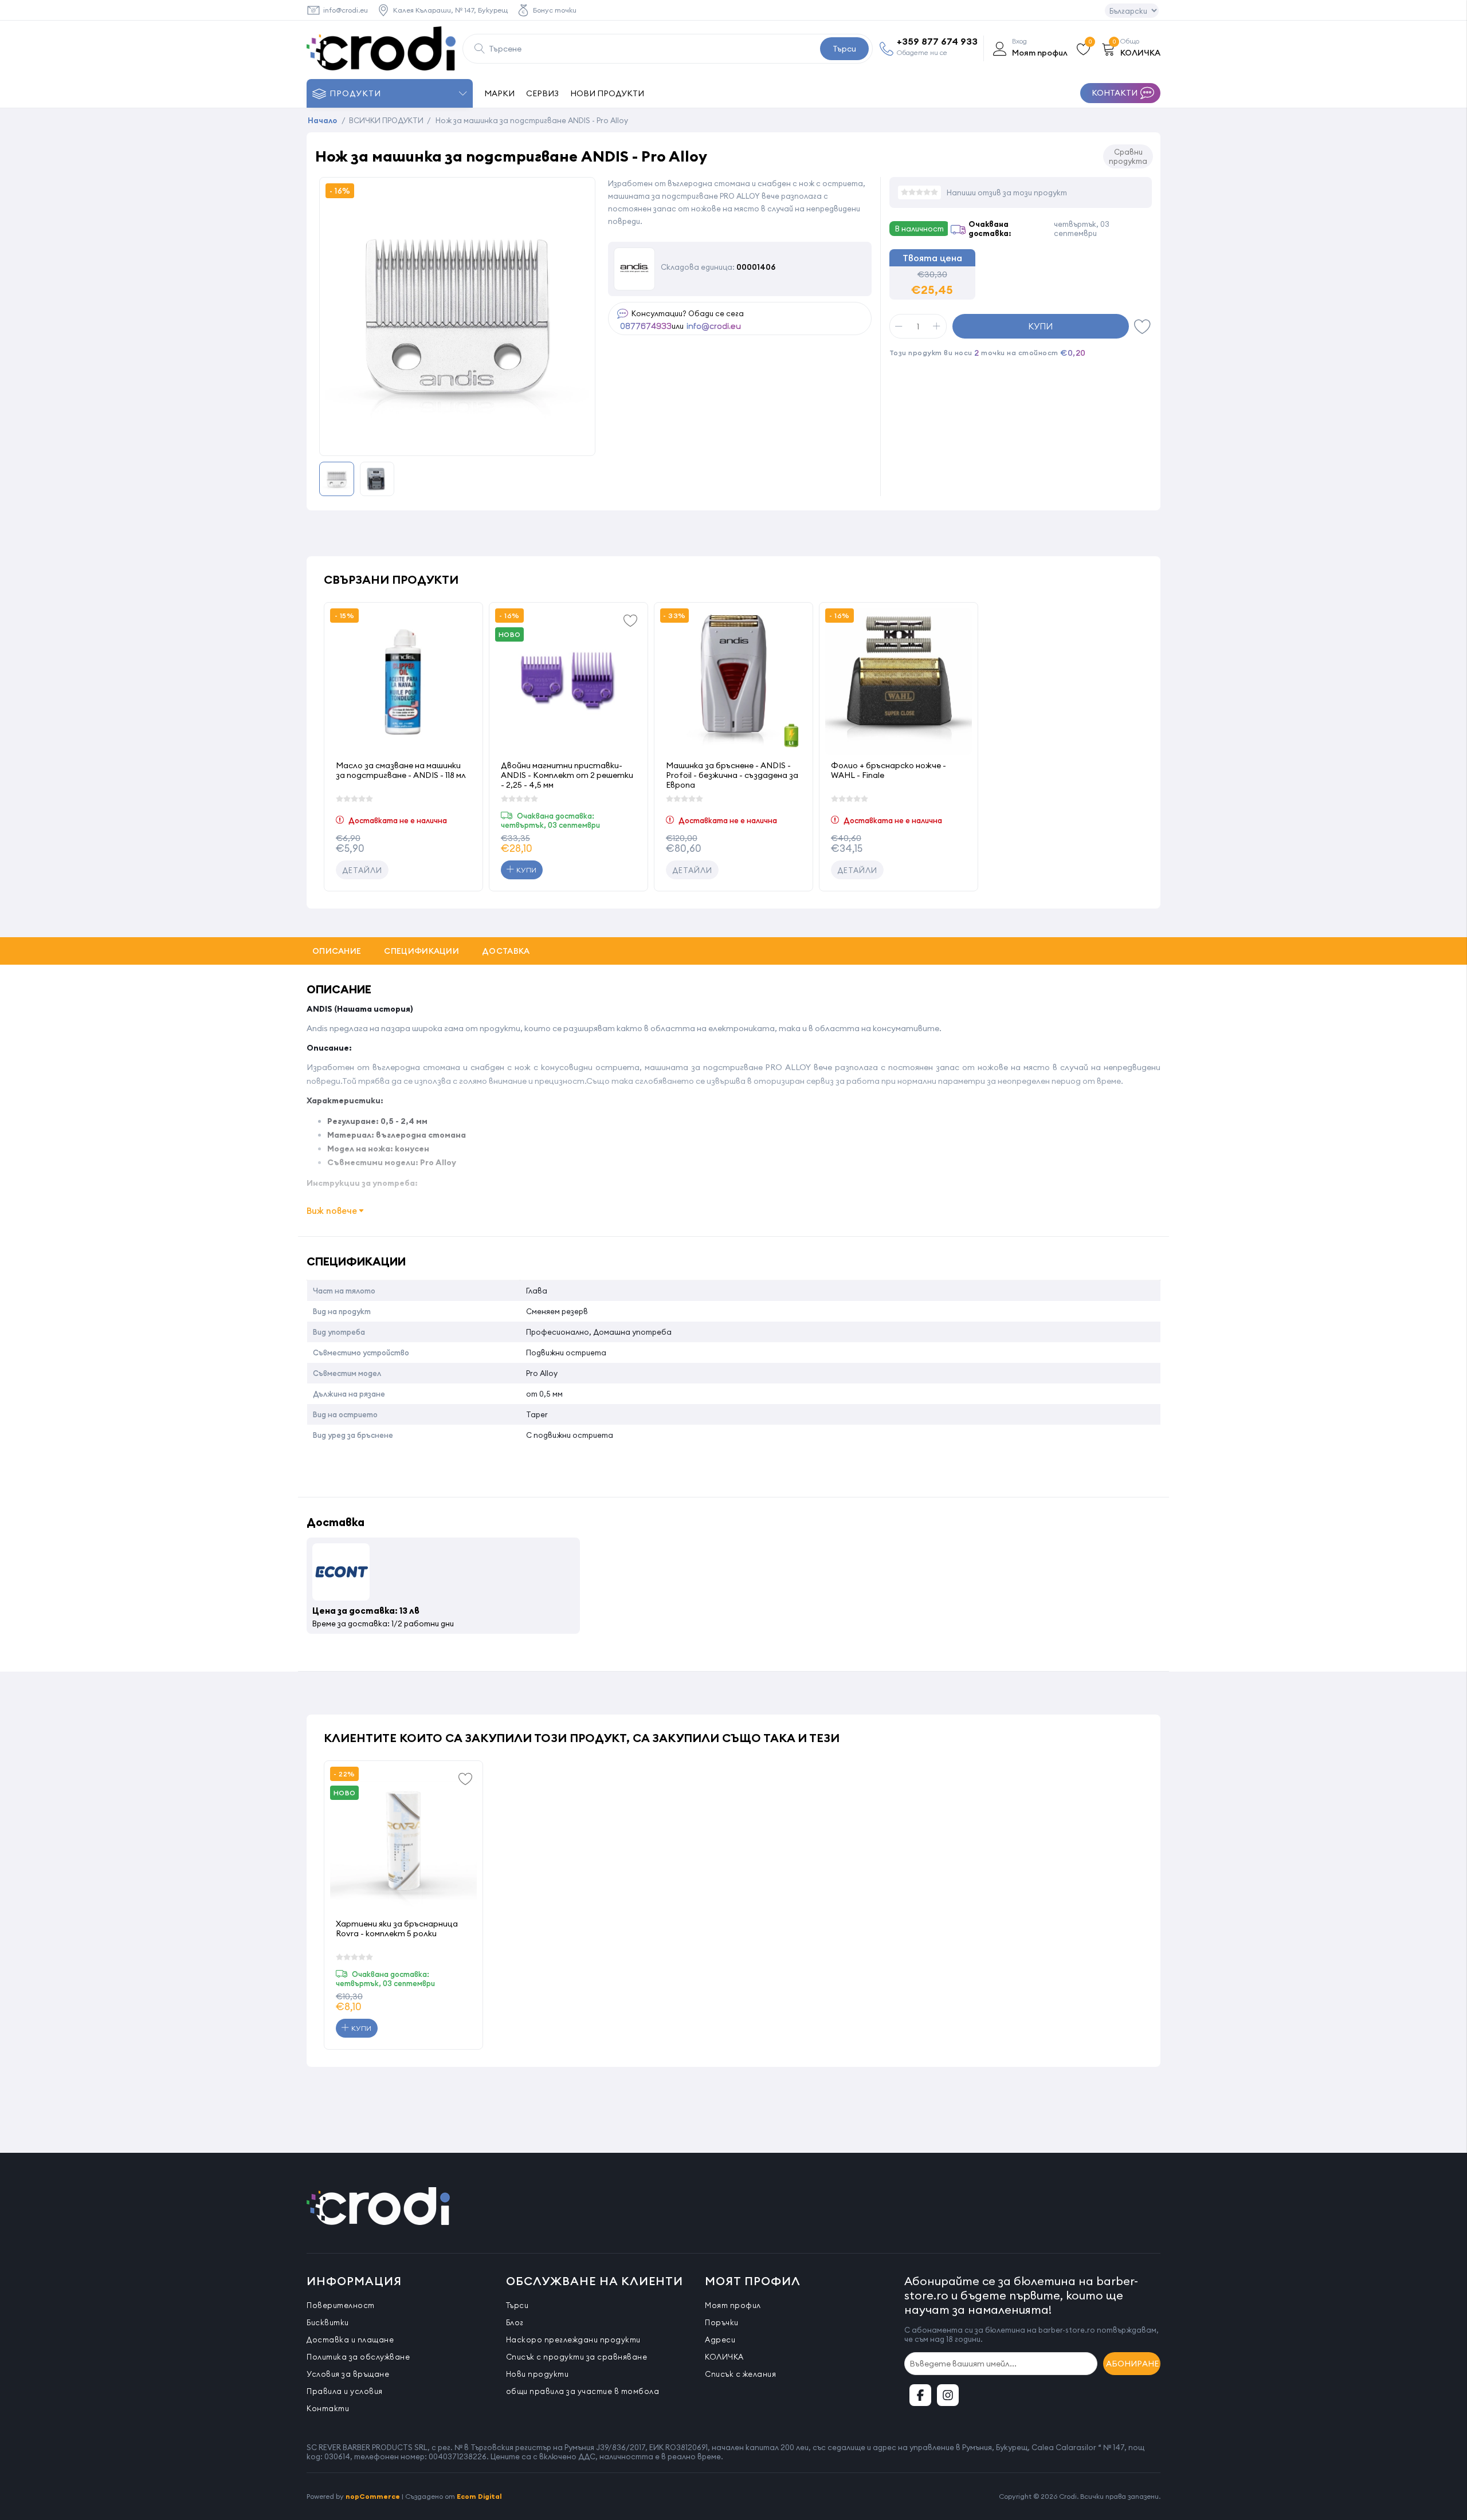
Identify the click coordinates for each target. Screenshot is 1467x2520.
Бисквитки (328, 2322)
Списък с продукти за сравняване (577, 2357)
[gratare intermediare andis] (568, 682)
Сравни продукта (1128, 156)
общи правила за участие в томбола (583, 2391)
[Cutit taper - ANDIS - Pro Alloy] (457, 443)
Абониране (1132, 2364)
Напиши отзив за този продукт (1007, 192)
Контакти (328, 2408)
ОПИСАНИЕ (337, 951)
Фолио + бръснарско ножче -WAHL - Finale (889, 770)
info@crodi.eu (346, 10)
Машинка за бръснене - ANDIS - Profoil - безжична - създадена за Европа (732, 775)
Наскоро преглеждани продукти (573, 2340)
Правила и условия (345, 2391)
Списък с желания (740, 2374)
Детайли (362, 870)
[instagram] (948, 2395)
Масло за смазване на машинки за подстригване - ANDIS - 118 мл (401, 770)
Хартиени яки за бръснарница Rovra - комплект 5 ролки (397, 1929)
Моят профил (733, 2305)
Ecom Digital (479, 2496)
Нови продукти (538, 2374)
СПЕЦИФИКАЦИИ (421, 951)
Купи (1040, 326)
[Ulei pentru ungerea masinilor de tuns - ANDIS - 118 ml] (403, 682)
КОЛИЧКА (724, 2357)
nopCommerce (373, 2496)
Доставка (506, 951)
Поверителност (341, 2305)
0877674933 (646, 327)
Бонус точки (555, 10)
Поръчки (722, 2322)
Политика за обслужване (358, 2357)
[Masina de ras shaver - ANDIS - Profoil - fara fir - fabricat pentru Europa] (733, 682)
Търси (844, 49)
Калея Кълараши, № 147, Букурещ (450, 10)
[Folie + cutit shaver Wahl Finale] (899, 682)
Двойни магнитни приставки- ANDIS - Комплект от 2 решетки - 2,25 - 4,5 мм (567, 775)
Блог (515, 2322)
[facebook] (920, 2395)
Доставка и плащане (350, 2340)
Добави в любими (1143, 326)
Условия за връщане (348, 2374)
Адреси (720, 2340)
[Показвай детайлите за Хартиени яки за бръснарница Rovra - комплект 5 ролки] (403, 1840)
